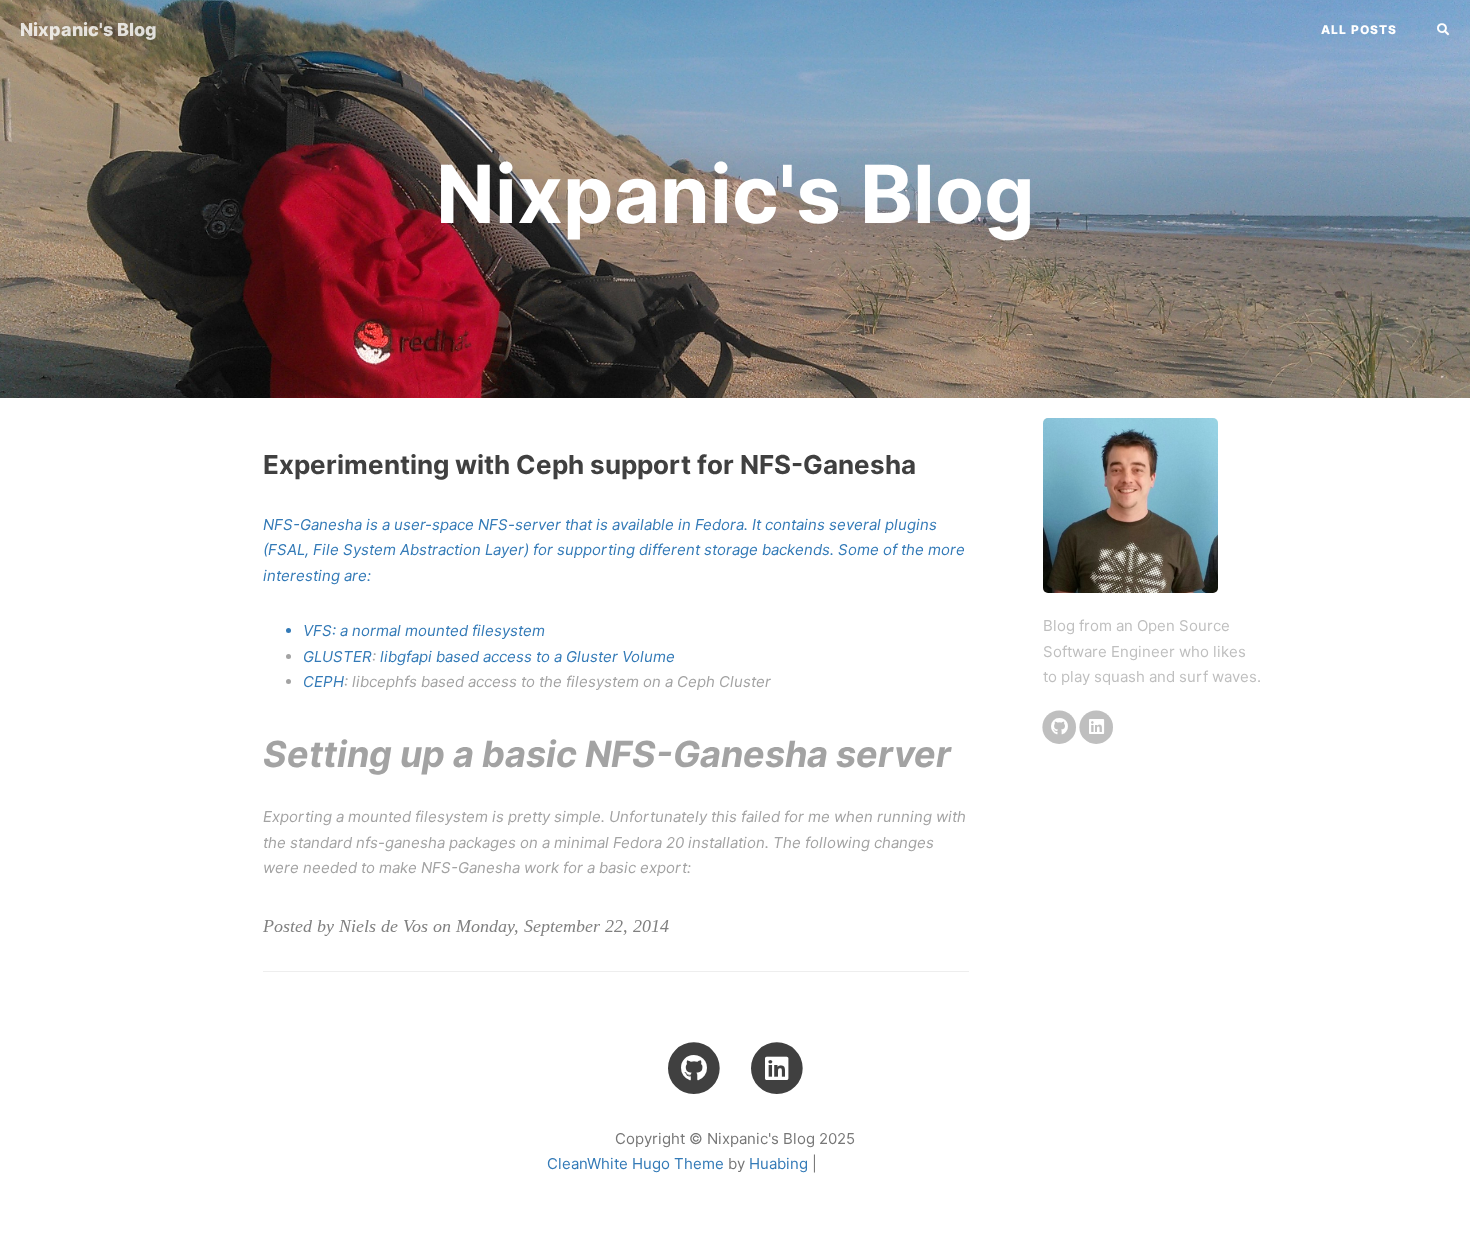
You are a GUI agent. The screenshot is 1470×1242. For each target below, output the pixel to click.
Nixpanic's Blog (88, 29)
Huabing (778, 1163)
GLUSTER (337, 656)
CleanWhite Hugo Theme (635, 1163)
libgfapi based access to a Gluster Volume (527, 656)
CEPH (323, 681)
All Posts (1359, 29)
